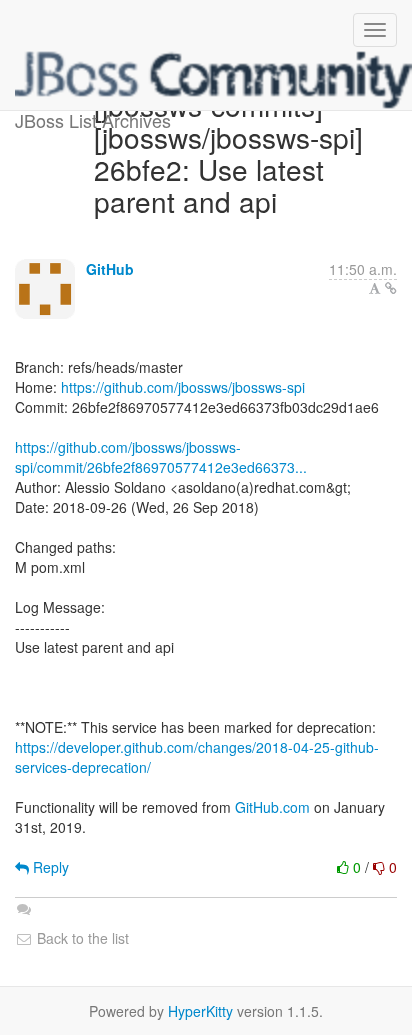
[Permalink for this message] (391, 288)
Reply (49, 867)
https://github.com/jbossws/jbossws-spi (183, 387)
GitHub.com (272, 807)
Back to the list (81, 938)
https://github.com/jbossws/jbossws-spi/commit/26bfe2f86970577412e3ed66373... (161, 457)
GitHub (110, 269)
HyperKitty (200, 1011)
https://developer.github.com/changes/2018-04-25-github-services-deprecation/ (197, 757)
